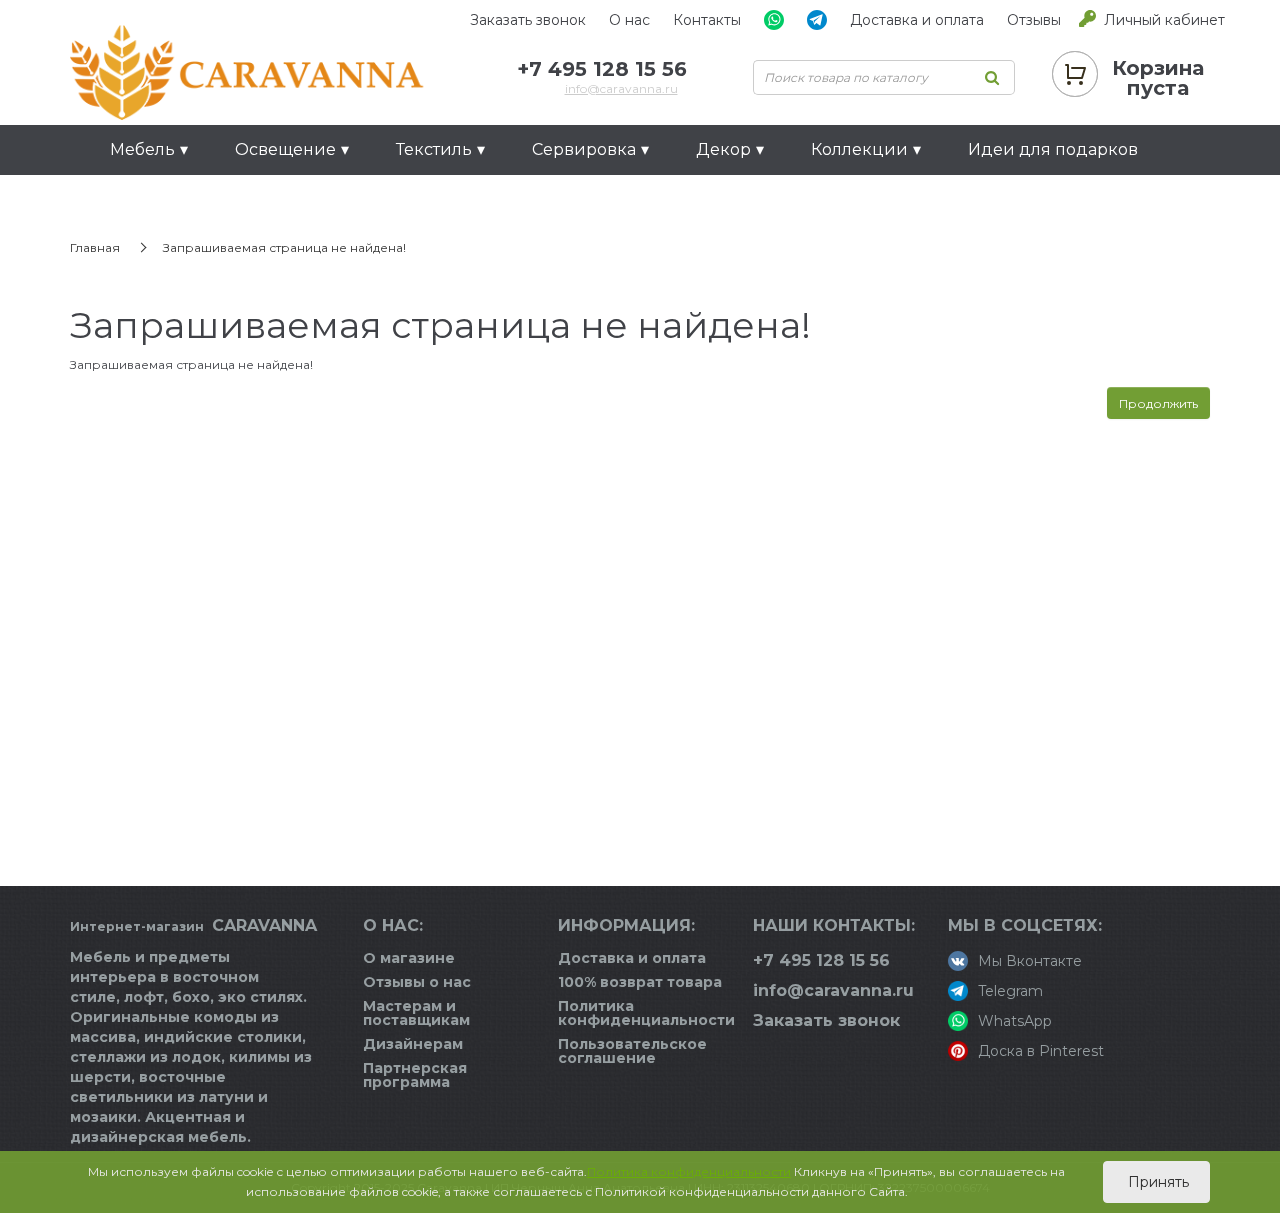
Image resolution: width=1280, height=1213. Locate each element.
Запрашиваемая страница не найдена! (284, 247)
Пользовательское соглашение (632, 1051)
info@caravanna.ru (621, 88)
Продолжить (1158, 403)
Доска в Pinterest (1041, 1051)
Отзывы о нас (417, 982)
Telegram (1010, 991)
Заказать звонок (528, 20)
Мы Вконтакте (1030, 961)
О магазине (409, 958)
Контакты (707, 20)
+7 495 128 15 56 (602, 69)
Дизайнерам (413, 1044)
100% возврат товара (640, 982)
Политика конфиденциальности (646, 1013)
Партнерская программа (415, 1075)
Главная (95, 247)
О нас (629, 20)
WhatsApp (1015, 1021)
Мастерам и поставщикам (416, 1013)
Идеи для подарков (1053, 149)
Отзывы (1034, 20)
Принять (1156, 1182)
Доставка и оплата (917, 20)
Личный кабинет (1164, 20)
